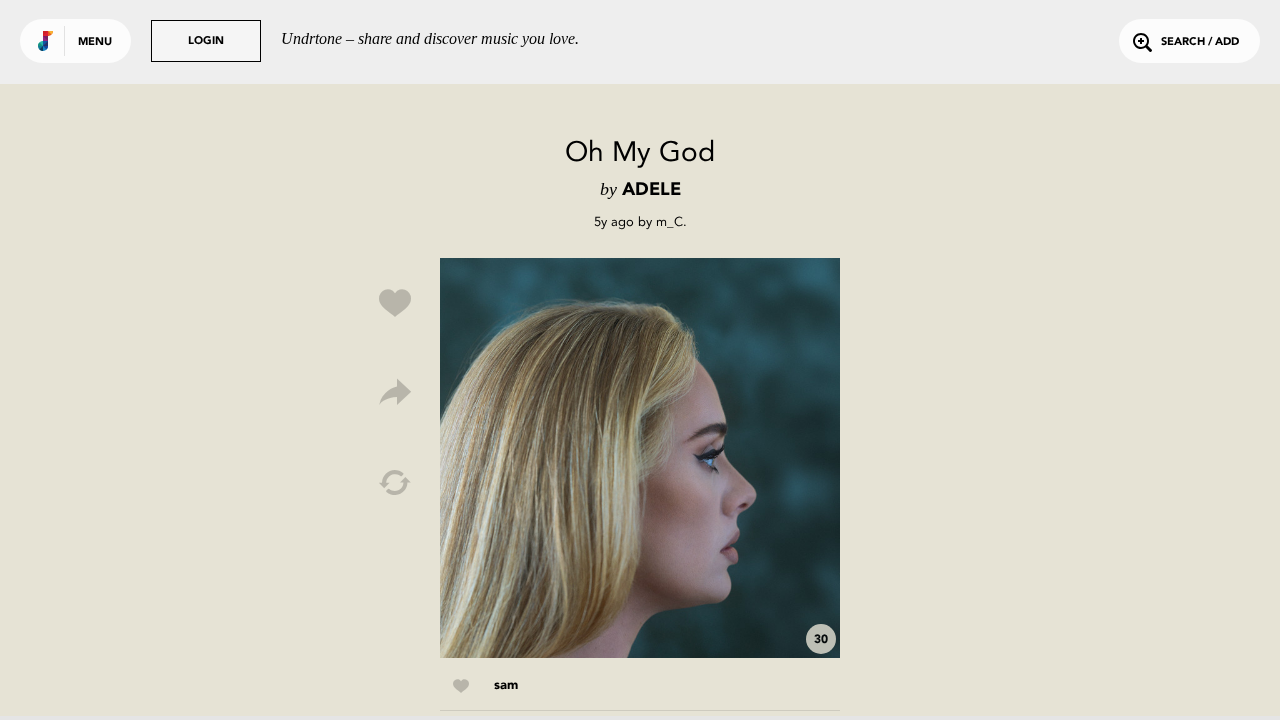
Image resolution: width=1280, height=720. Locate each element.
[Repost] (395, 483)
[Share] (395, 393)
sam (506, 685)
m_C (669, 221)
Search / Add (1200, 42)
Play (640, 458)
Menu (95, 42)
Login (206, 41)
